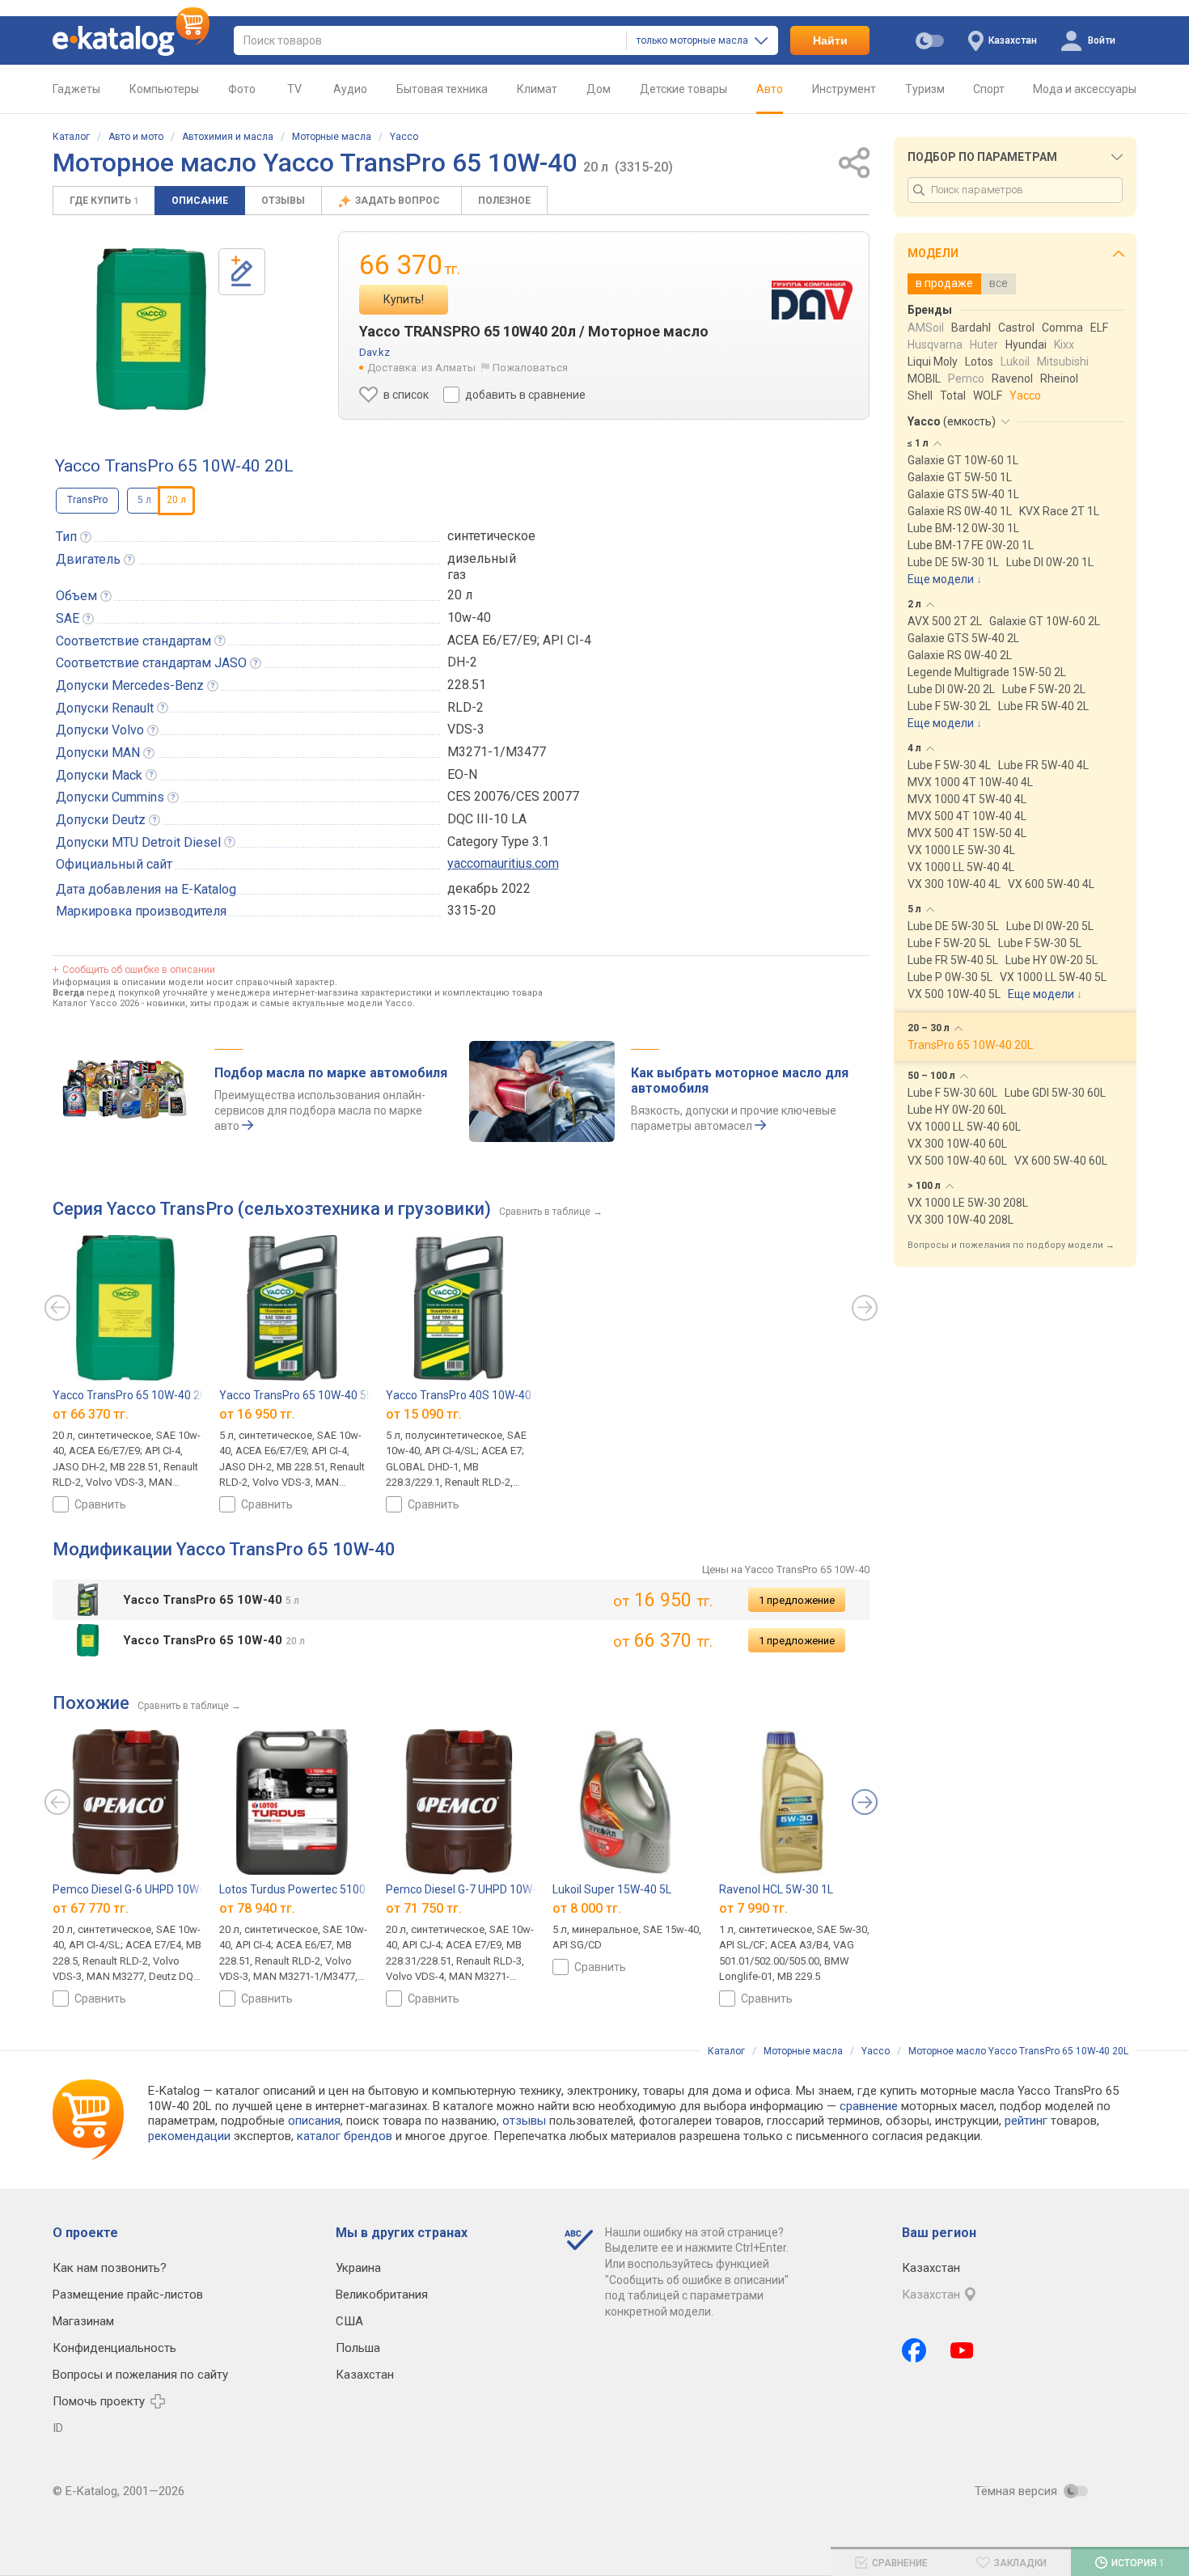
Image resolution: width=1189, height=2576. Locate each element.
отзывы (524, 2121)
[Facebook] (914, 2350)
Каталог (71, 137)
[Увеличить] (151, 329)
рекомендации (189, 2136)
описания (314, 2121)
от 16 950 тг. (257, 1413)
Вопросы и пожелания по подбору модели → (1011, 1245)
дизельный (482, 558)
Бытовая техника (442, 89)
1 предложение (797, 1600)
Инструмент (844, 89)
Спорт (989, 89)
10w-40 (469, 618)
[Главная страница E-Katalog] (131, 40)
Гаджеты (76, 89)
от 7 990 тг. (753, 1908)
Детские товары (683, 89)
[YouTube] (962, 2350)
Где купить (104, 201)
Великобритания (382, 2295)
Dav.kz (374, 352)
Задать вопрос (399, 201)
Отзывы (283, 201)
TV (294, 89)
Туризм (925, 89)
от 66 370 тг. (91, 1413)
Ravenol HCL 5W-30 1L (776, 1889)
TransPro (87, 500)
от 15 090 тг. (424, 1413)
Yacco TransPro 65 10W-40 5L (296, 1395)
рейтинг (1026, 2121)
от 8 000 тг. (587, 1908)
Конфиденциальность (114, 2348)
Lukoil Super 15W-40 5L (612, 1889)
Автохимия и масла (228, 137)
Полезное (504, 201)
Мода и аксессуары (1085, 89)
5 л (144, 500)
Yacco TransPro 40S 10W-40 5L (466, 1395)
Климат (537, 89)
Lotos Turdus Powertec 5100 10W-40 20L (324, 1889)
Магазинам (83, 2321)
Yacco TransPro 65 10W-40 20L (132, 1395)
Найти (830, 40)
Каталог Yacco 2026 (96, 1003)
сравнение (869, 2106)
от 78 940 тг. (257, 1908)
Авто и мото (136, 137)
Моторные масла (332, 137)
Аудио (350, 89)
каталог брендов (345, 2136)
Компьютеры (164, 89)
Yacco (404, 137)
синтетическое (491, 536)
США (349, 2321)
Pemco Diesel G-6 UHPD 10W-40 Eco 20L (155, 1889)
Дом (599, 89)
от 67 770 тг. (91, 1908)
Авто (770, 89)
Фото (242, 89)
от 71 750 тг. (424, 1908)
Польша (358, 2348)
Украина (358, 2268)
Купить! (404, 299)
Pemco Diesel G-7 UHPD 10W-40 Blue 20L (491, 1889)
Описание (200, 201)
